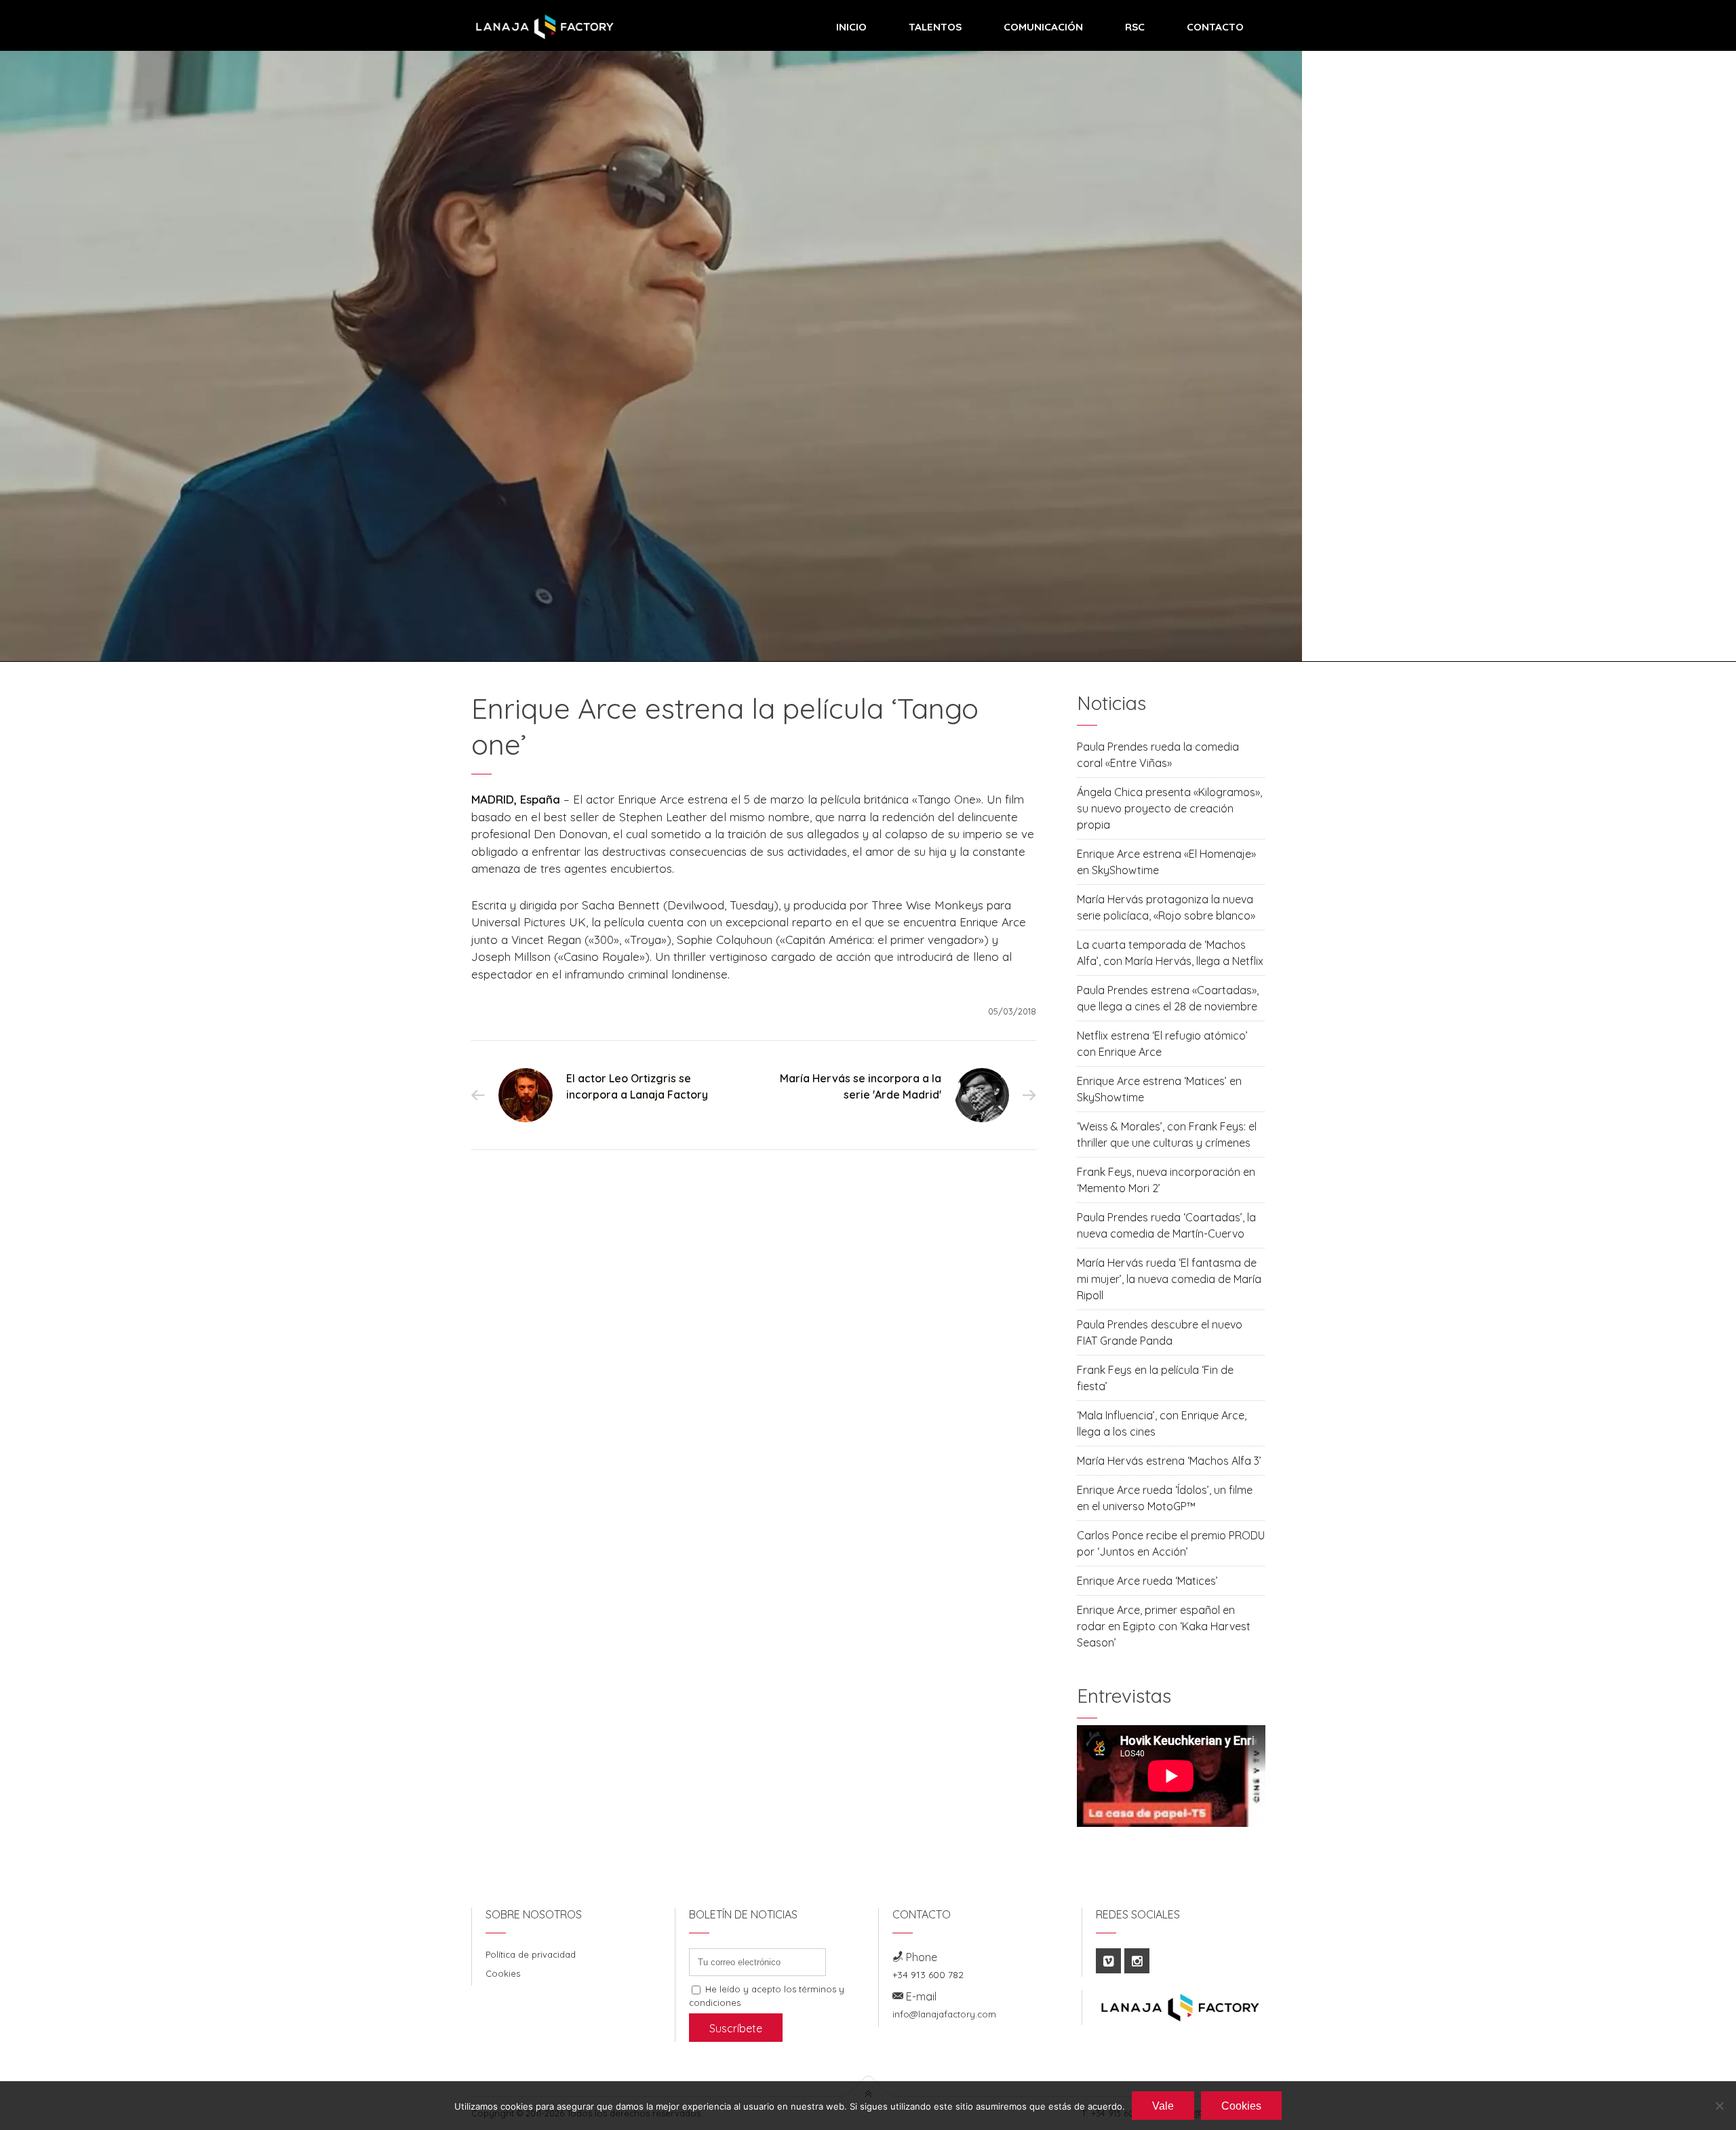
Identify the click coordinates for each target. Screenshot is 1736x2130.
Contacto (1215, 27)
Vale (1163, 2106)
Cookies (503, 1973)
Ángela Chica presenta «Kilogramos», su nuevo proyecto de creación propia (1169, 808)
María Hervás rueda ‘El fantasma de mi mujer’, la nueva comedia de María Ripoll (1169, 1279)
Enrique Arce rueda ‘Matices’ (1147, 1581)
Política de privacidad (531, 1954)
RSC (1135, 27)
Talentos (935, 27)
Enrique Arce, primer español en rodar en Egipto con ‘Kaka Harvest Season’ (1164, 1626)
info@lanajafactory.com (944, 2014)
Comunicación (1043, 27)
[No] (1719, 2106)
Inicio (851, 27)
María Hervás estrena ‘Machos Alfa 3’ (1169, 1461)
